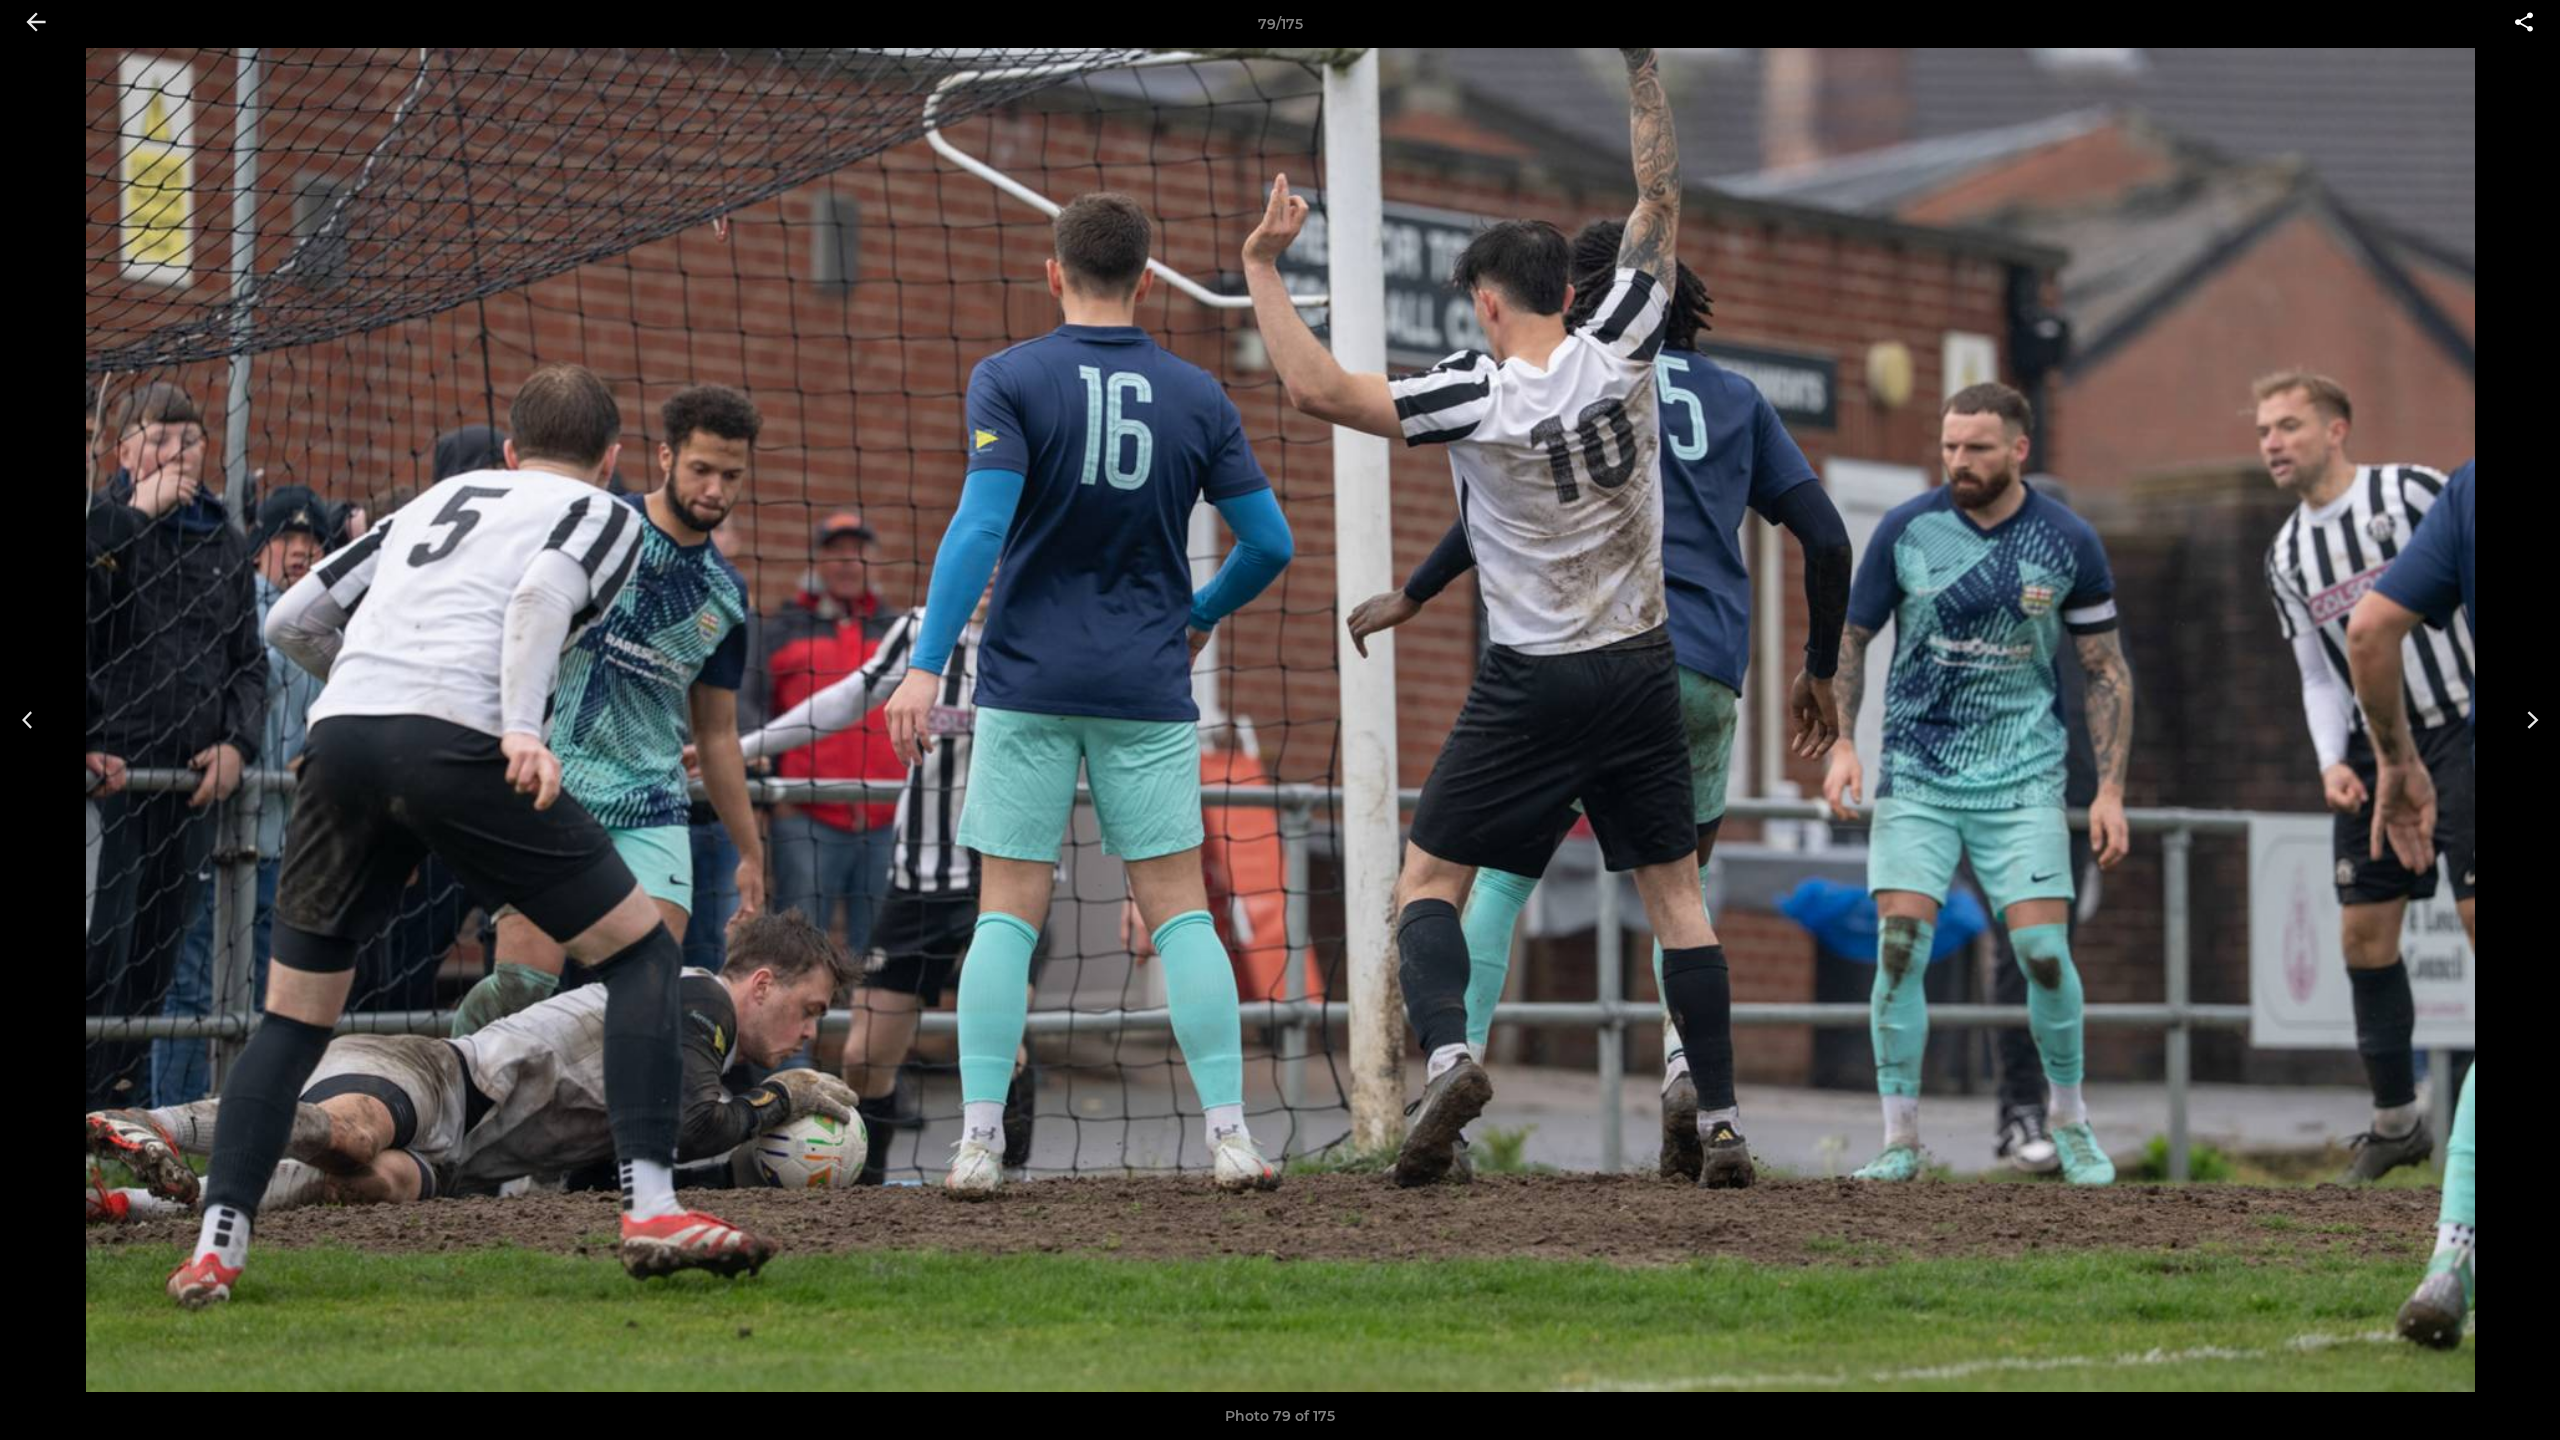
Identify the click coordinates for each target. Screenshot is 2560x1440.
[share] (2524, 24)
